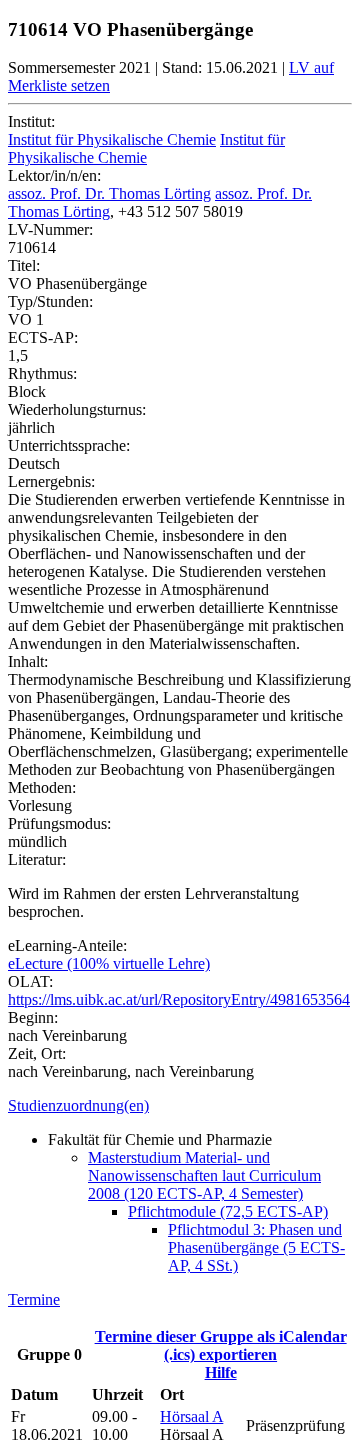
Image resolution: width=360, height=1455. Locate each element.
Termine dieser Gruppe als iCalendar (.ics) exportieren (221, 1345)
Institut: (31, 121)
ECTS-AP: (43, 337)
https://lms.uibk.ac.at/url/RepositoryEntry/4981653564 (179, 999)
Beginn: (33, 1017)
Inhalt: (28, 661)
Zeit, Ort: (37, 1053)
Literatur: (37, 859)
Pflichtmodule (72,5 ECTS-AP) (228, 1211)
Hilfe (221, 1372)
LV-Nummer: (50, 229)
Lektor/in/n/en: (54, 175)
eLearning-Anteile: (67, 945)
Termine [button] (34, 1299)
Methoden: (42, 787)
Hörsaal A (191, 1416)
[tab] (180, 1106)
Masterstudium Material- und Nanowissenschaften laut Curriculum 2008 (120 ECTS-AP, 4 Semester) (204, 1175)
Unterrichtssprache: (69, 445)
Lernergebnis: (51, 481)
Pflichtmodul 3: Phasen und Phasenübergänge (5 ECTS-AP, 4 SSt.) (256, 1247)
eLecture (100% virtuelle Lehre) (109, 963)
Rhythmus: (42, 373)
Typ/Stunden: (50, 301)
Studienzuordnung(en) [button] (78, 1105)
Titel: (24, 265)
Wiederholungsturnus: (77, 409)
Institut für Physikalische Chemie (112, 139)
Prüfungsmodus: (59, 823)
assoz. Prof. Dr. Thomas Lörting (109, 193)
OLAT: (30, 981)
